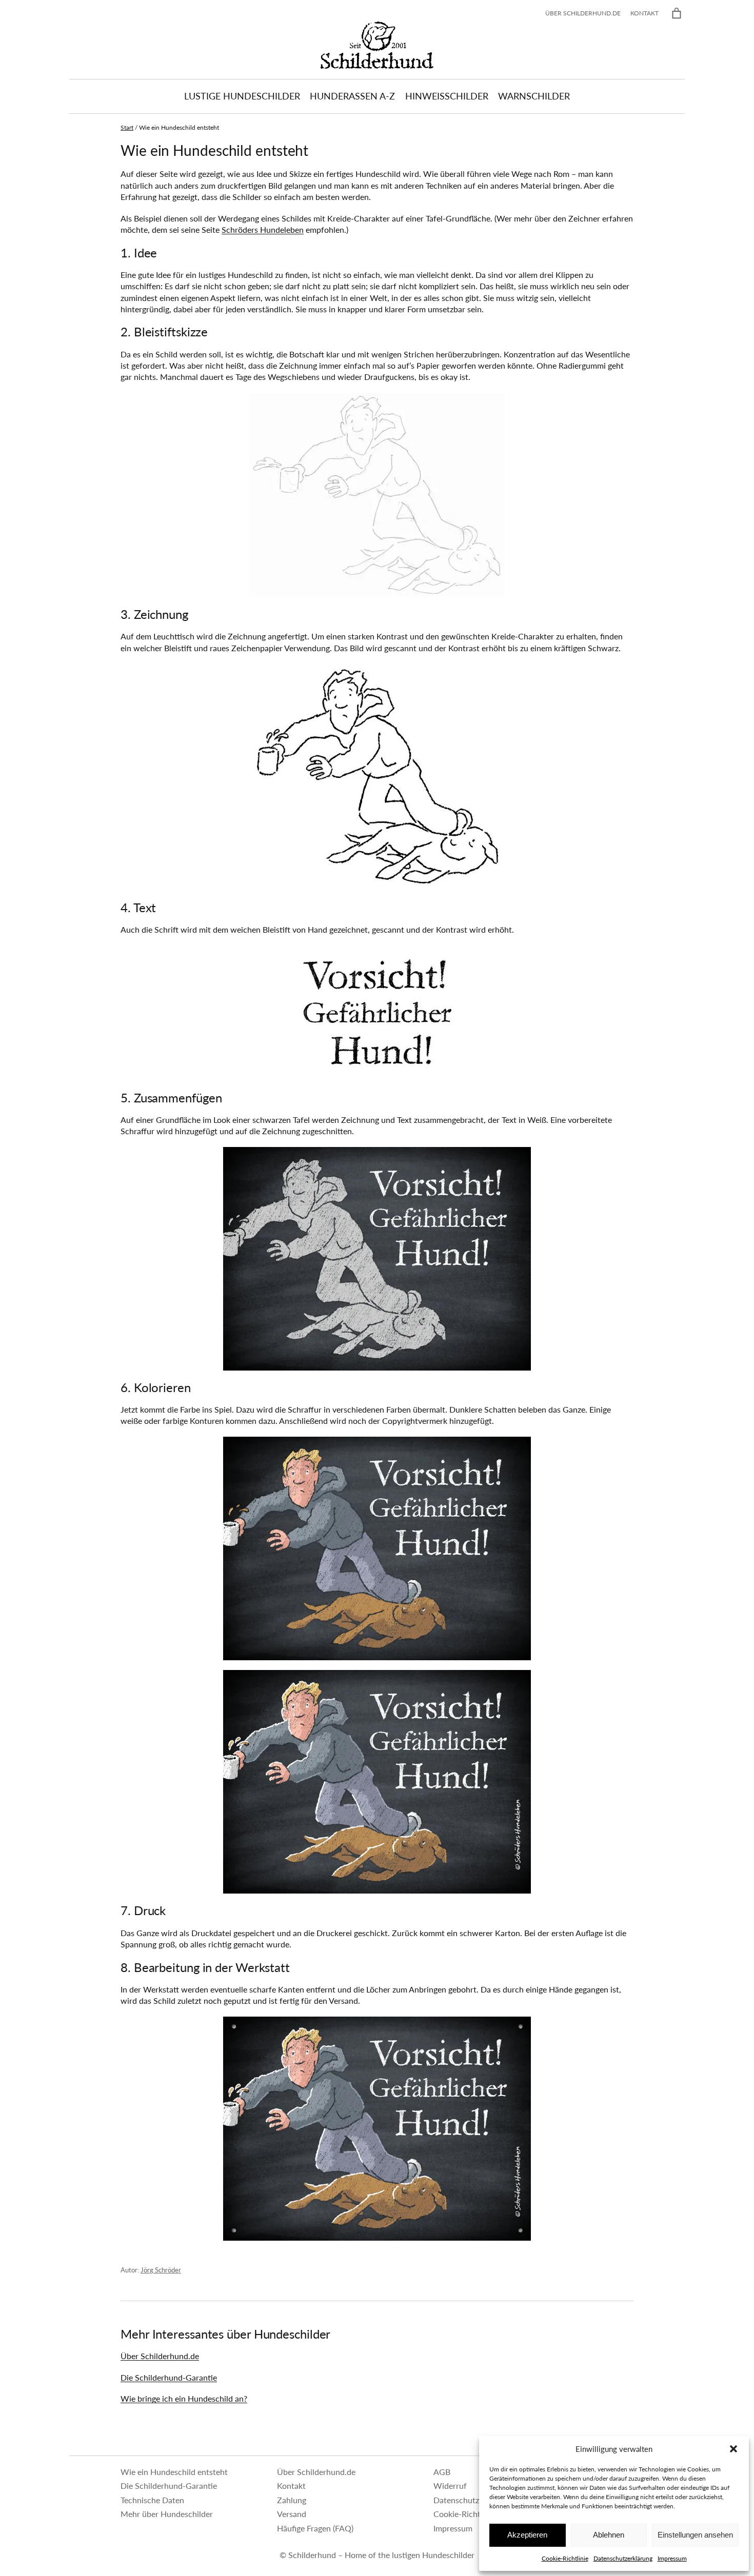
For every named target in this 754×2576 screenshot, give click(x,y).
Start (127, 127)
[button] (733, 2449)
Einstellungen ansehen (695, 2535)
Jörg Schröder (161, 2270)
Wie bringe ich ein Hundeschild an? (184, 2398)
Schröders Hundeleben (263, 229)
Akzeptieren (527, 2535)
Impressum (672, 2558)
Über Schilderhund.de (160, 2356)
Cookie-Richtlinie (565, 2558)
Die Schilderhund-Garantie (169, 2377)
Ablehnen (609, 2535)
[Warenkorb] (677, 13)
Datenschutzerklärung (623, 2558)
